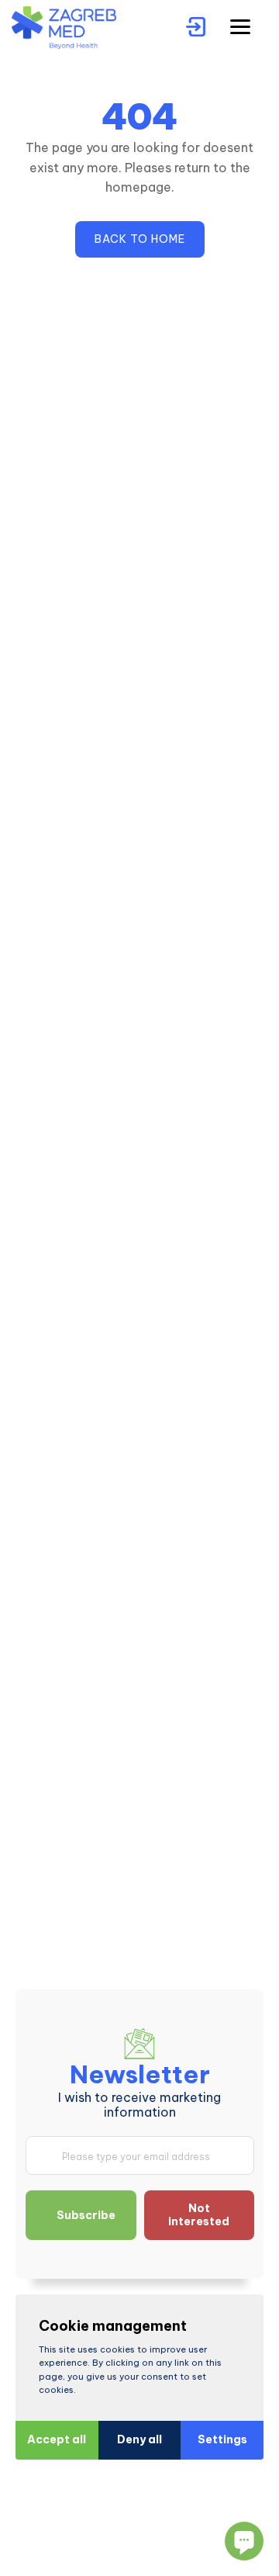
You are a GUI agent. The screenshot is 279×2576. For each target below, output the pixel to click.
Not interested (199, 2215)
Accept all (57, 2439)
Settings (222, 2439)
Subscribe (86, 2215)
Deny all (139, 2439)
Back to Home (140, 239)
